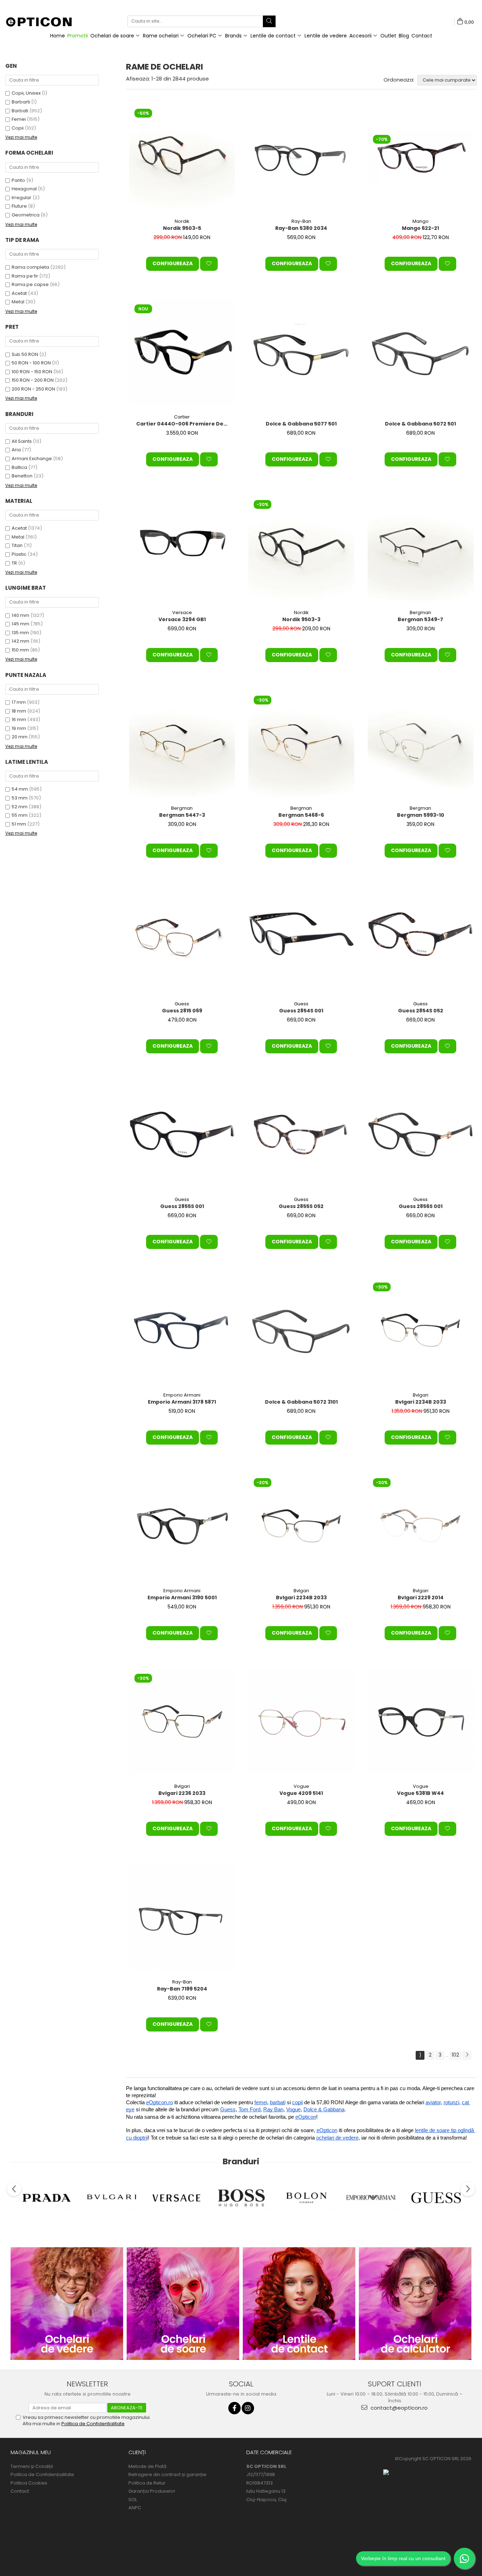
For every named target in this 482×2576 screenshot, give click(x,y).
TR (14, 563)
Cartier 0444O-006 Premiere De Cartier (183, 424)
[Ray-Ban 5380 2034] (301, 156)
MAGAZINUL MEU (31, 2452)
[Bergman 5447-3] (182, 743)
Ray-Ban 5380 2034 (301, 228)
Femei (19, 119)
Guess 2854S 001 (301, 1011)
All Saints (22, 441)
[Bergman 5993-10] (421, 743)
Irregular (22, 198)
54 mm (20, 789)
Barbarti (21, 102)
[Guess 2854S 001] (301, 939)
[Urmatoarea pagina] (467, 2055)
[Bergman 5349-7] (421, 548)
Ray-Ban (301, 221)
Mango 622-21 (420, 228)
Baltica (19, 467)
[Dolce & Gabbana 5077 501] (301, 352)
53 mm (20, 798)
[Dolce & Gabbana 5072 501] (421, 352)
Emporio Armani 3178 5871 (182, 1402)
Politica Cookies (29, 2483)
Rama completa (30, 267)
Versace (182, 612)
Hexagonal (24, 189)
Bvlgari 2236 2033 (182, 1793)
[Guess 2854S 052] (421, 939)
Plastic (19, 554)
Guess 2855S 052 (301, 1206)
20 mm (20, 737)
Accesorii (361, 36)
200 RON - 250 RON (33, 389)
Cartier (182, 417)
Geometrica (26, 215)
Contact (422, 36)
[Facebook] (234, 2408)
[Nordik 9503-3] (301, 548)
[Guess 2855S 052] (301, 1135)
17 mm (19, 702)
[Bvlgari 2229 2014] (421, 1526)
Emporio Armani (182, 1395)
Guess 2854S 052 (421, 1011)
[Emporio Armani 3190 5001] (182, 1526)
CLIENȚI (137, 2452)
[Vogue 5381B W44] (421, 1721)
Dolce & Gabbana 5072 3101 (301, 1402)
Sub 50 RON (25, 354)
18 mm (19, 711)
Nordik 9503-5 (182, 228)
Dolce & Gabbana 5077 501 (301, 424)
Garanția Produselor (152, 2491)
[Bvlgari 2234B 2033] (421, 1330)
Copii (18, 128)
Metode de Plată (147, 2467)
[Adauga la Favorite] (209, 264)
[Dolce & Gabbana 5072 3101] (301, 1330)
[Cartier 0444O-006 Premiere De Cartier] (182, 352)
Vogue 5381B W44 (420, 1793)
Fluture (19, 206)
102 (455, 2055)
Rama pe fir (25, 276)
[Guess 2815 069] (182, 939)
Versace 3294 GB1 (182, 619)
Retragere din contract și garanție (167, 2475)
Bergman (420, 612)
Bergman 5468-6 (301, 815)
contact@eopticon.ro (398, 2408)
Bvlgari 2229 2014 (421, 1598)
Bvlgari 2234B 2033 (421, 1402)
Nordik (182, 221)
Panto (18, 180)
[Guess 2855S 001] (182, 1135)
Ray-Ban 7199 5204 (182, 1989)
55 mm (20, 815)
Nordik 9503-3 (301, 619)
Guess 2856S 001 (421, 1206)
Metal (18, 302)
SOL (133, 2500)
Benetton (22, 476)
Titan (17, 545)
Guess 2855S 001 (182, 1206)
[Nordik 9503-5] (182, 156)
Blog (404, 36)
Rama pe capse (30, 284)
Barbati (20, 111)
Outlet (388, 36)
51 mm (19, 824)
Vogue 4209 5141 (301, 1793)
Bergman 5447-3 (182, 815)
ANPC (135, 2508)
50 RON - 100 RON (31, 363)
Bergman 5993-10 (421, 815)
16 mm (19, 719)
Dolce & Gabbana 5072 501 (420, 424)
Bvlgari (421, 1395)
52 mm (20, 807)
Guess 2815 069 (182, 1011)
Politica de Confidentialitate (93, 2424)
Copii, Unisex (26, 93)
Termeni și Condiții (32, 2467)
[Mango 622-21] (421, 156)
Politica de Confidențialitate (42, 2475)
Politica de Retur (147, 2483)
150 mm (20, 650)
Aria (16, 450)
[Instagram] (248, 2408)
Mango (421, 221)
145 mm (20, 624)
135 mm (20, 633)
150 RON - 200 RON (33, 380)
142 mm (20, 641)
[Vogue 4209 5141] (301, 1721)
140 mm (20, 615)
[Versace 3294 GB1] (182, 548)
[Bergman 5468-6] (301, 743)
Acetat (19, 293)
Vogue (301, 1786)
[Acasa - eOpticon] (43, 23)
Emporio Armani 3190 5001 (182, 1598)
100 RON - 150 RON (32, 372)
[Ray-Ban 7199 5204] (182, 1917)
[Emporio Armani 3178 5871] (182, 1330)
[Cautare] (269, 21)
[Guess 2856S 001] (421, 1135)
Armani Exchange (32, 459)
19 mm (19, 728)
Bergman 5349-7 (420, 619)
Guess (182, 1004)
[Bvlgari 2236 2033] (182, 1721)
